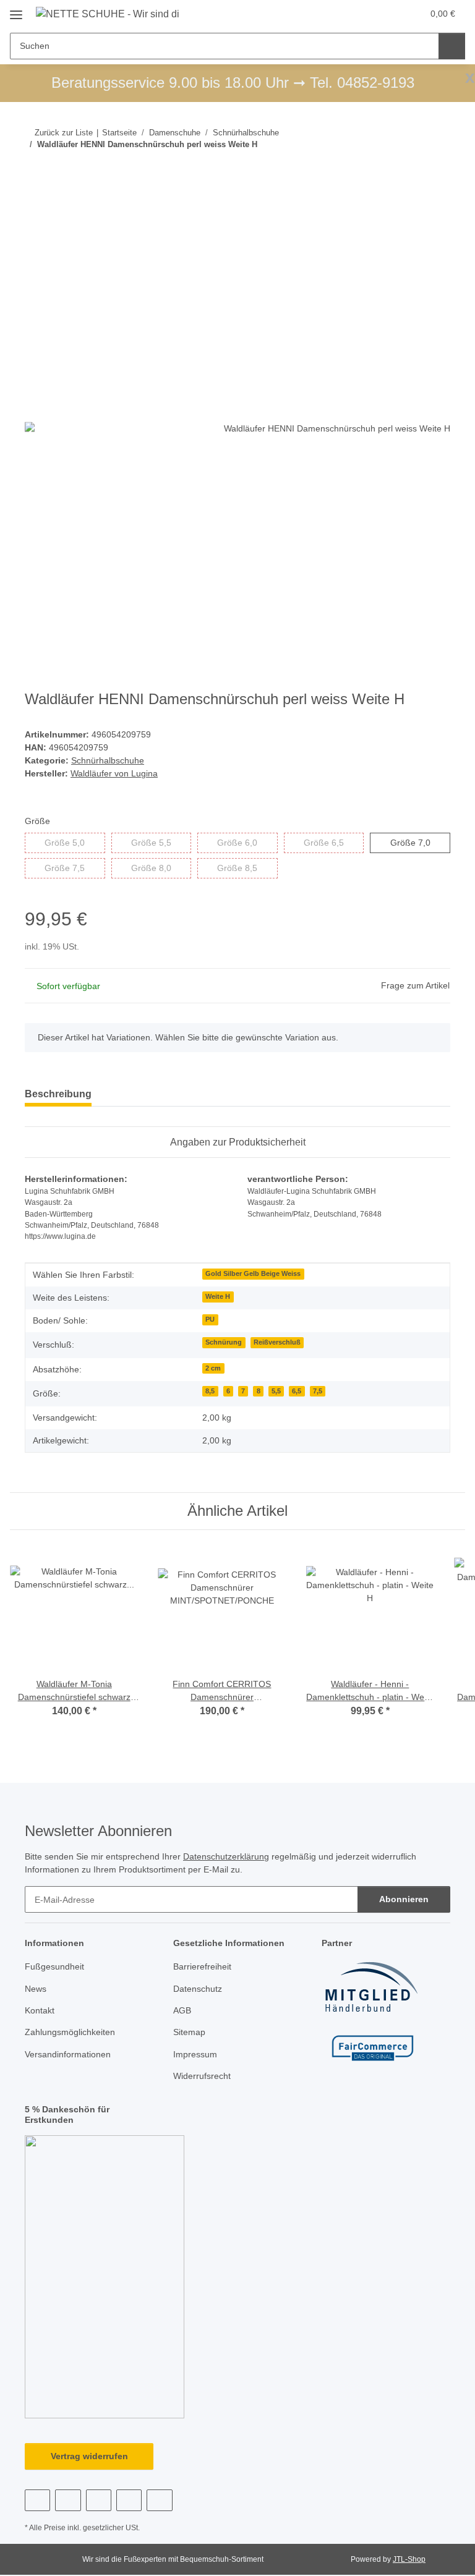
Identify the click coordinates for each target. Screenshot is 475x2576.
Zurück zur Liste (64, 133)
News (36, 1989)
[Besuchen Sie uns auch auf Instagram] (99, 2500)
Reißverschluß (277, 1342)
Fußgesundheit (54, 1966)
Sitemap (189, 2032)
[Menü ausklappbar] (16, 10)
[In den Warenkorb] (35, 209)
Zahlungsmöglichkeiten (70, 2032)
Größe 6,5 (334, 842)
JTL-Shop (409, 2559)
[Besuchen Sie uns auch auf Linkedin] (159, 2500)
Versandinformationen (68, 2054)
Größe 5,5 (161, 842)
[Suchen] (452, 46)
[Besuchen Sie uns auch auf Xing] (129, 2500)
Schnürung (224, 1342)
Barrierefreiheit (202, 1966)
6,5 (297, 1391)
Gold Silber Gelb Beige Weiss (253, 1273)
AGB (182, 2010)
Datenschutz (198, 1989)
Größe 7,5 (75, 868)
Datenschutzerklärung (226, 1856)
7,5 (318, 1391)
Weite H (218, 1296)
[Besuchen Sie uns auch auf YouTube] (68, 2500)
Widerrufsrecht (202, 2076)
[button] (364, 14)
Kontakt (40, 2010)
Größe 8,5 (247, 868)
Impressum (195, 2054)
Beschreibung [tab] (58, 1094)
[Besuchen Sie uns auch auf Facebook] (37, 2500)
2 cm (213, 1368)
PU (210, 1319)
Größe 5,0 (75, 842)
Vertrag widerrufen (89, 2456)
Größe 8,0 (161, 868)
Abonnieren (404, 1899)
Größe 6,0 (247, 842)
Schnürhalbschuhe (108, 760)
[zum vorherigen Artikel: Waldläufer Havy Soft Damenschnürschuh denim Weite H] (410, 169)
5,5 (276, 1391)
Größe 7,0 (420, 842)
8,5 (210, 1391)
